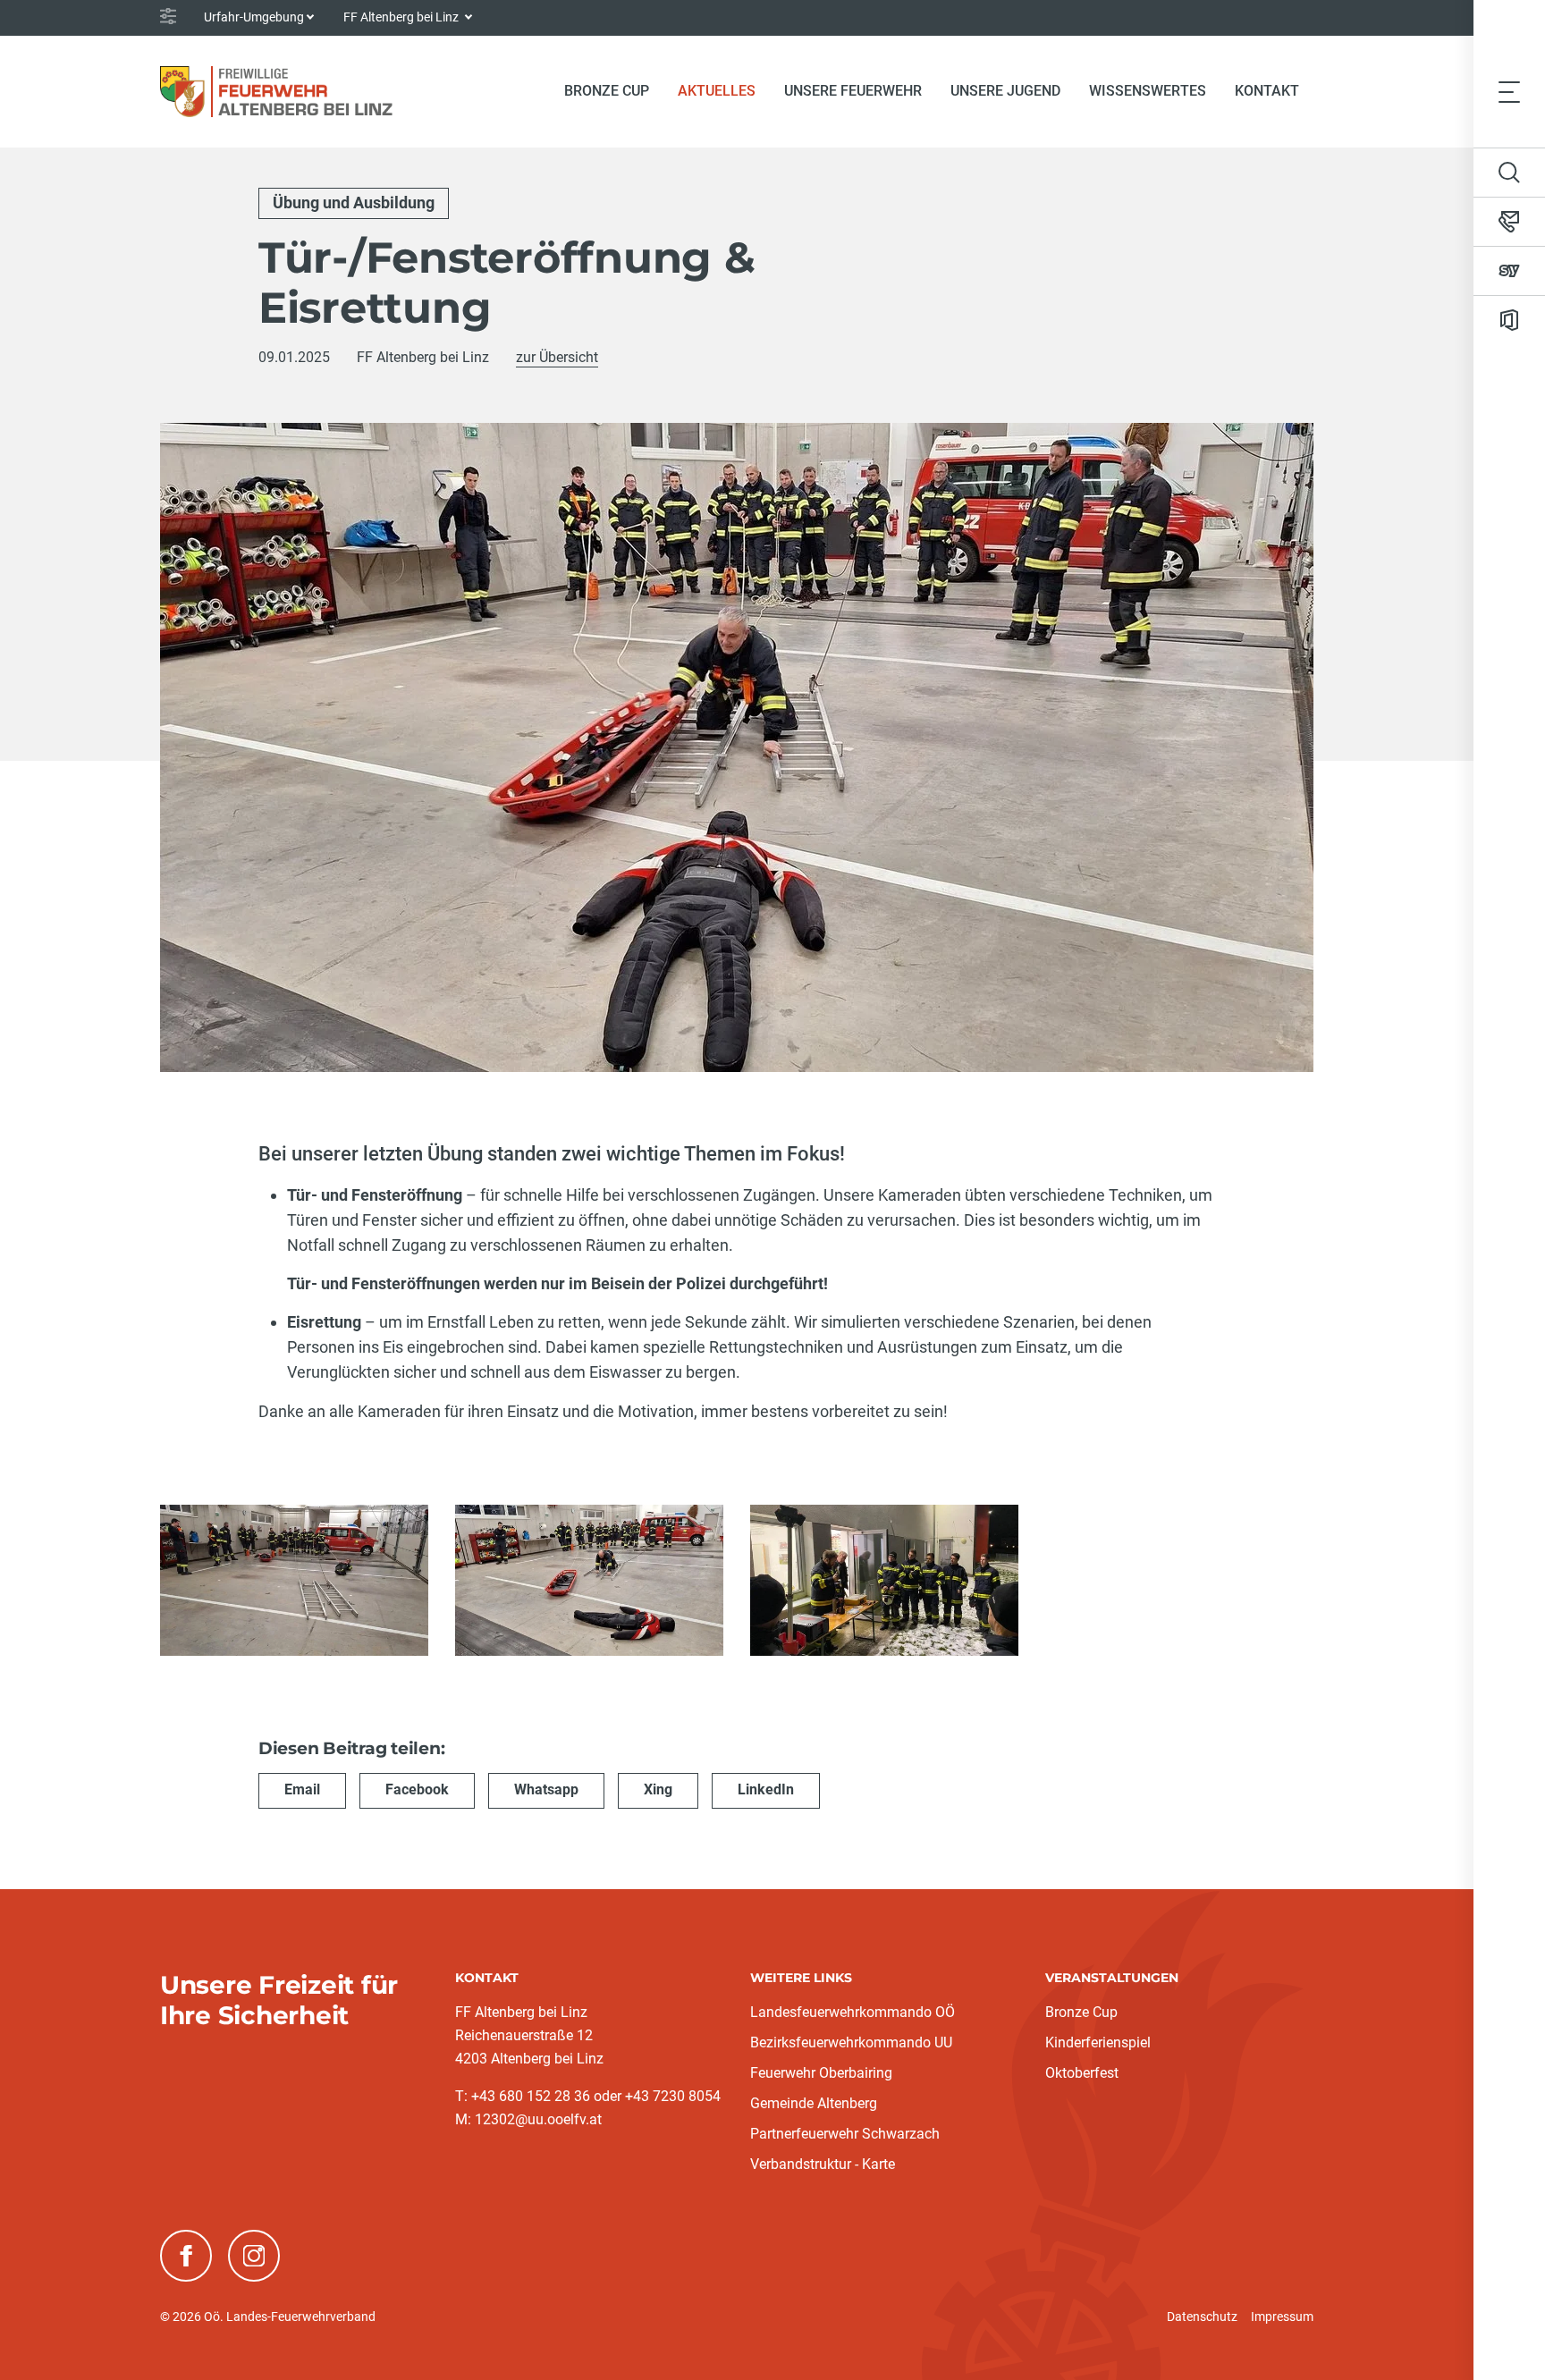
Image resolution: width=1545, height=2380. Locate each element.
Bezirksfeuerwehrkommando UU (851, 2042)
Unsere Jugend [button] (1005, 91)
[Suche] (1509, 173)
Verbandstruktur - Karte (823, 2164)
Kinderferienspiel (1098, 2042)
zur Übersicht (557, 357)
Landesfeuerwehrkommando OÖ (853, 2012)
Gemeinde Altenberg (814, 2103)
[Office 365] (1509, 320)
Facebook (417, 1789)
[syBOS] (1509, 271)
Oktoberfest (1082, 2073)
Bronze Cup (1081, 2012)
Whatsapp (546, 1789)
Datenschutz (1202, 2317)
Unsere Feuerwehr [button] (853, 91)
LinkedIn (766, 1789)
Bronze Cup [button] (607, 91)
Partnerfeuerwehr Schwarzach (845, 2134)
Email (302, 1789)
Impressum (1282, 2317)
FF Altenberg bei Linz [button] (402, 17)
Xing (658, 1789)
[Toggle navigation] (1509, 91)
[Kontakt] (1509, 222)
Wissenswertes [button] (1148, 91)
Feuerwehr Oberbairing (821, 2073)
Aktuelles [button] (717, 91)
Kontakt (1267, 91)
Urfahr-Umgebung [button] (254, 17)
